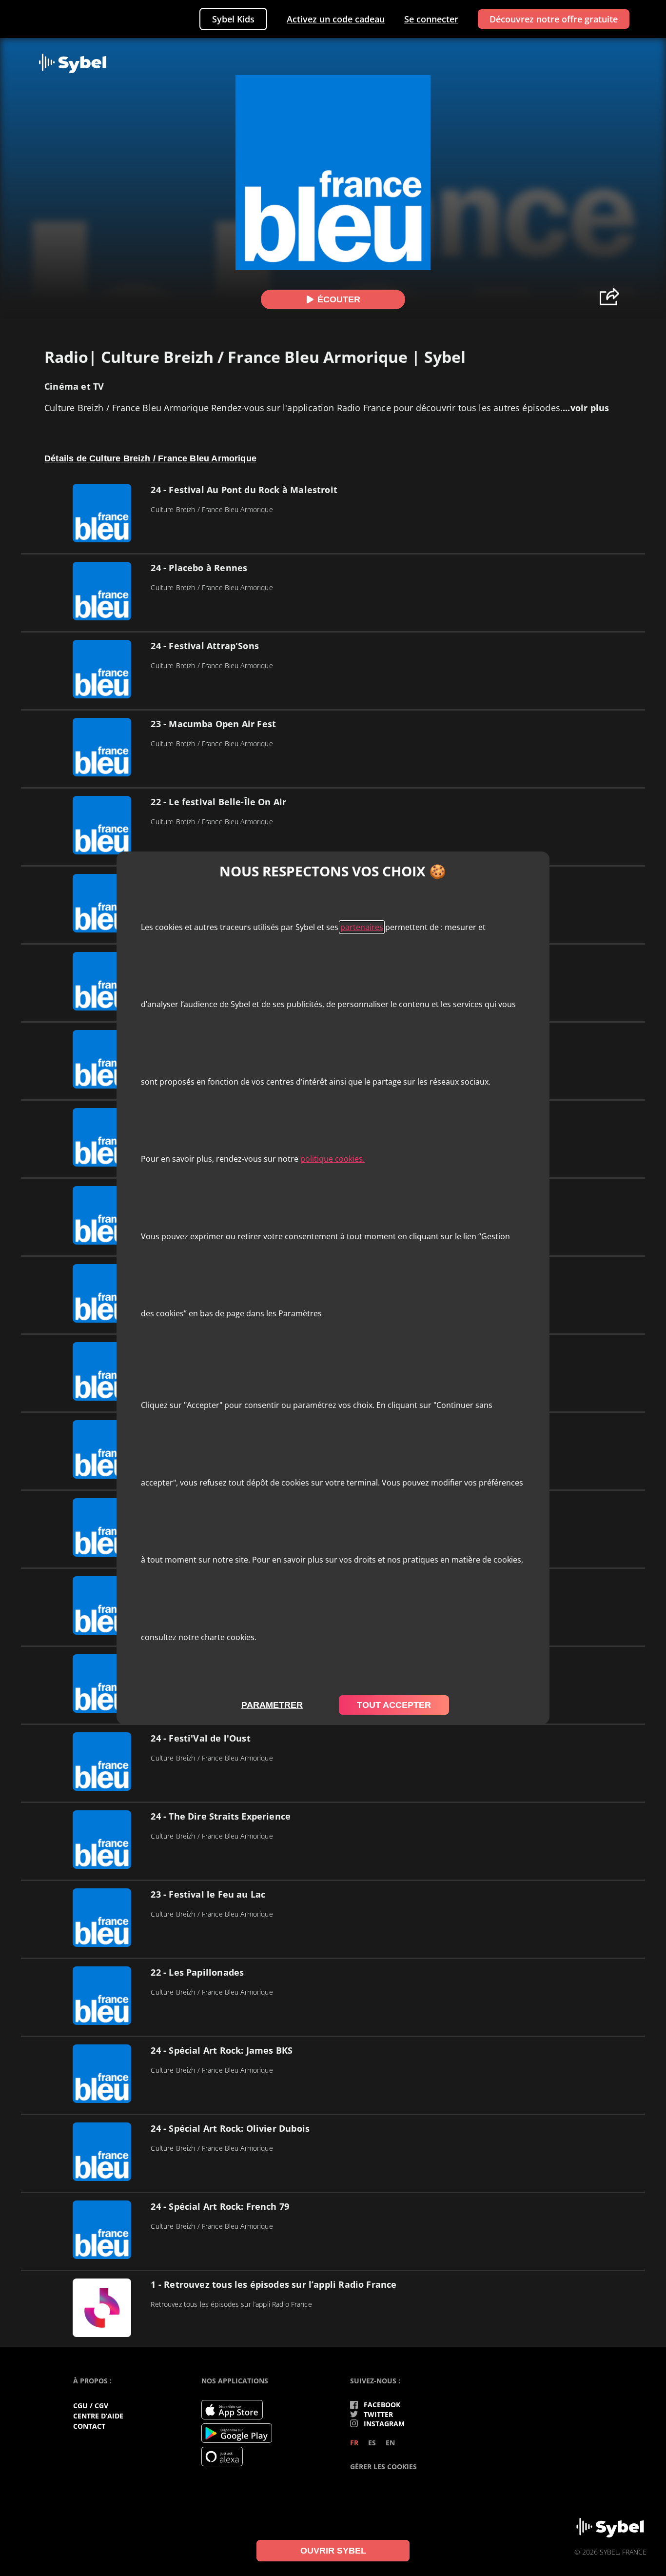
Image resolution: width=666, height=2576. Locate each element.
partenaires (362, 927)
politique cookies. (333, 1159)
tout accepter (394, 1705)
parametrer (272, 1705)
